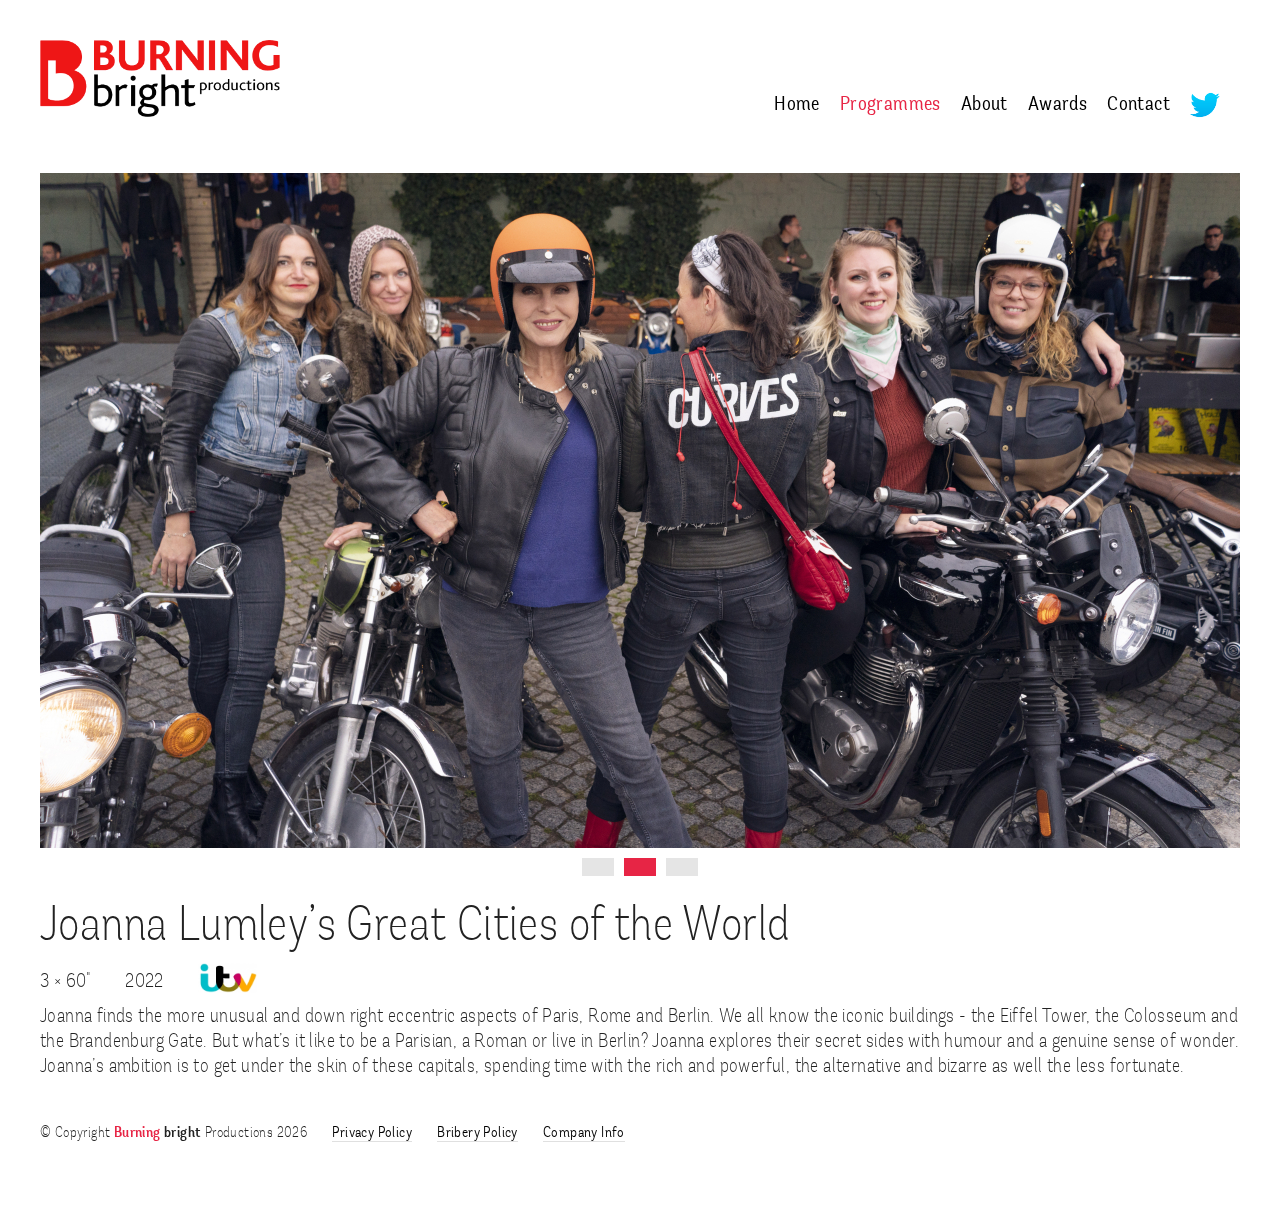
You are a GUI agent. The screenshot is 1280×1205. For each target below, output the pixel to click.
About (984, 105)
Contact (1138, 105)
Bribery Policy (477, 1133)
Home (797, 105)
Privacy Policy (372, 1133)
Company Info (584, 1133)
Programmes (890, 105)
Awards (1057, 105)
